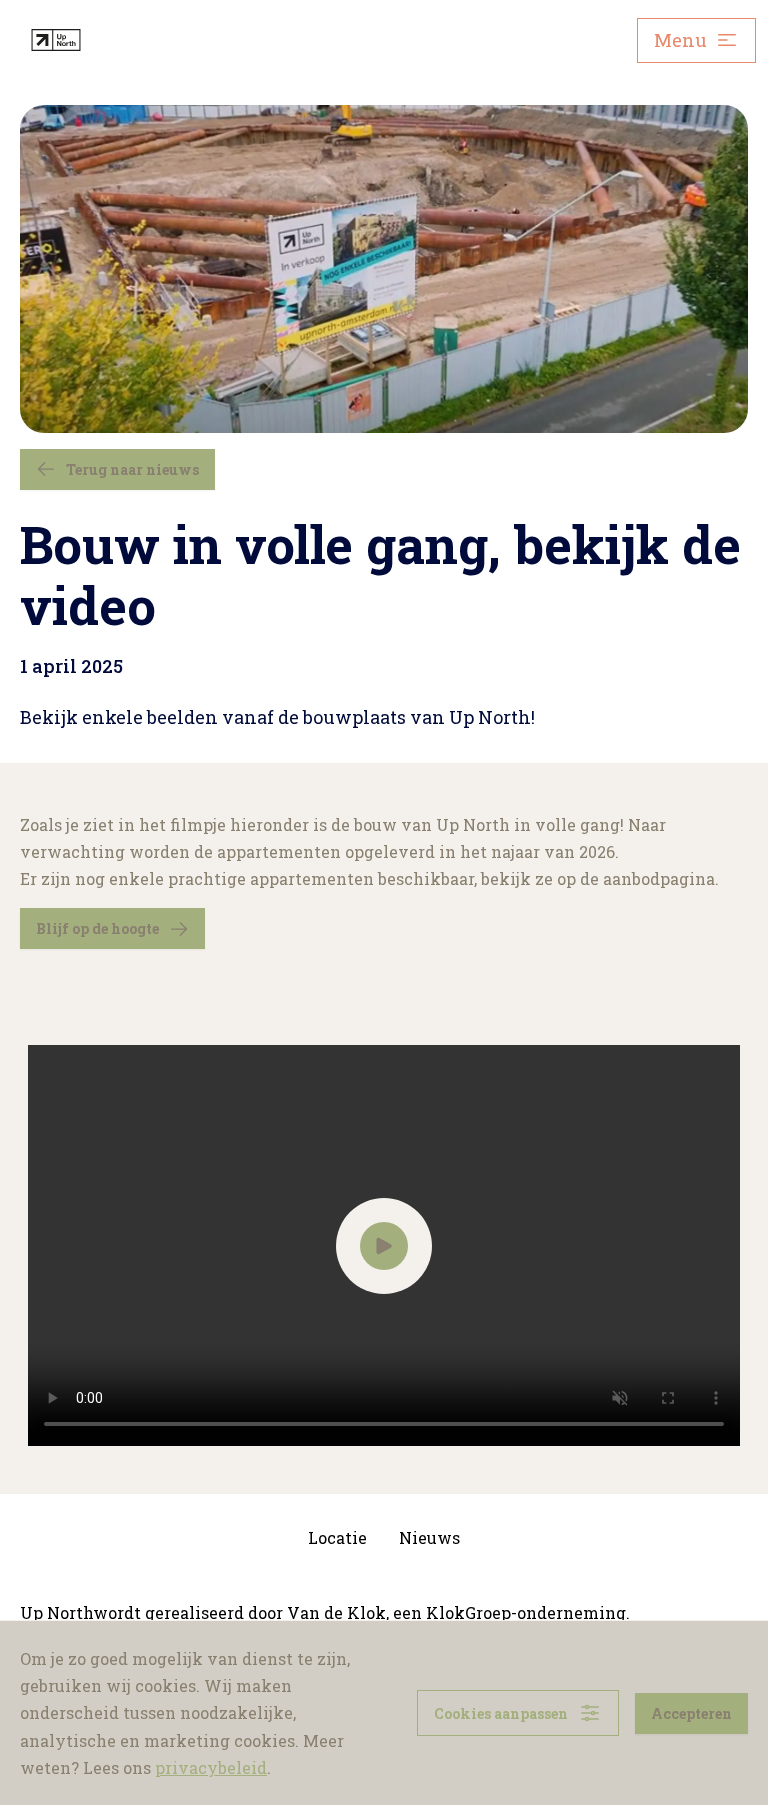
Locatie (337, 1537)
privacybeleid (211, 1767)
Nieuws (429, 1537)
